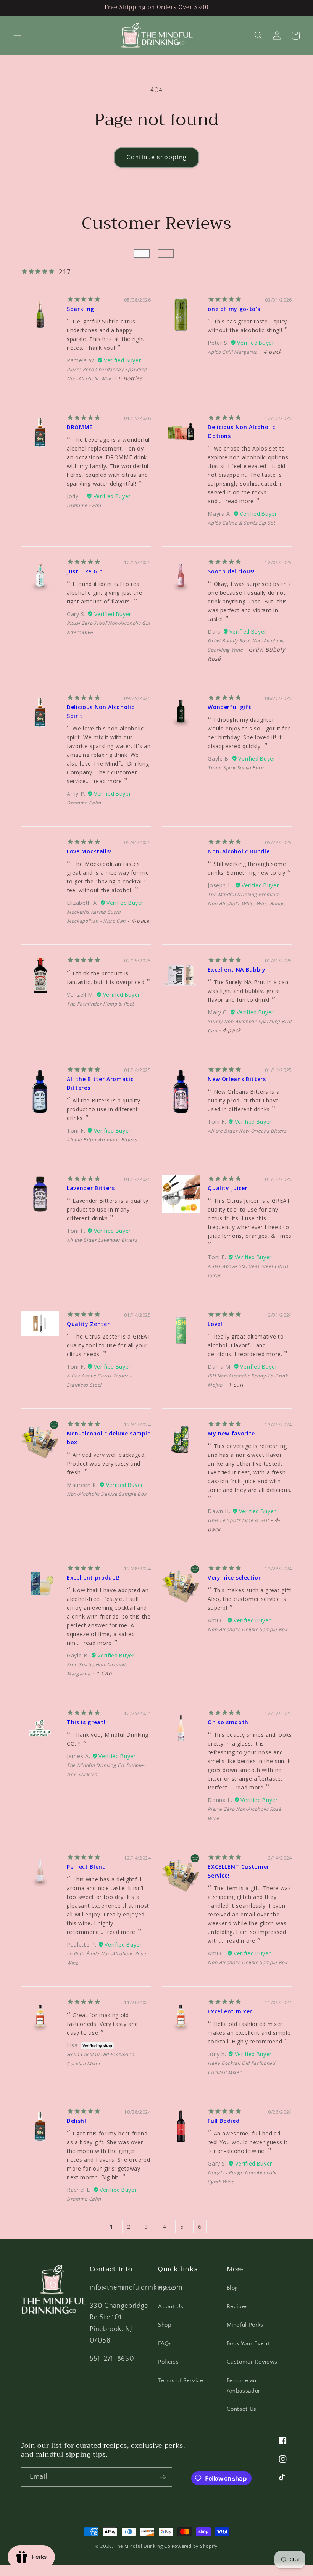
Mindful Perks (245, 2325)
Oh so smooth (228, 1722)
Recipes (238, 2306)
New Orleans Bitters (237, 1079)
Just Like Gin (85, 571)
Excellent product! (93, 1578)
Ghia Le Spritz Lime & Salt (238, 1520)
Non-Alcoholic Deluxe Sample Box (106, 1494)
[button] (18, 35)
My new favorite (231, 1433)
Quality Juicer (227, 1188)
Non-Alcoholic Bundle (239, 851)
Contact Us (242, 2409)
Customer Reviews (252, 2362)
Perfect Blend (86, 1867)
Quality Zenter (88, 1324)
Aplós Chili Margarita (233, 352)
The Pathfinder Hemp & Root (100, 1004)
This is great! (86, 1722)
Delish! (77, 2121)
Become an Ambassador (244, 2386)
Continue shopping (156, 157)
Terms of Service (181, 2381)
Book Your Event (248, 2344)
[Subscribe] (163, 2477)
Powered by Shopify (195, 2546)
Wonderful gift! (230, 707)
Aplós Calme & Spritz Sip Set (241, 523)
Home (166, 2288)
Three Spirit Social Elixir (236, 768)
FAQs (165, 2344)
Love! (215, 1324)
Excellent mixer (230, 2011)
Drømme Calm (84, 505)
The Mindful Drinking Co (143, 2546)
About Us (171, 2306)
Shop (165, 2325)
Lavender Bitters (91, 1188)
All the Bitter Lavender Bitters (102, 1240)
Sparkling (81, 309)
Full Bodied (223, 2121)
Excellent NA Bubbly (237, 969)
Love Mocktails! (89, 851)
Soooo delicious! (231, 571)
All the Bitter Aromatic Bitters (102, 1140)
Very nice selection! (236, 1578)
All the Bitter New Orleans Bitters (247, 1131)
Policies (168, 2362)
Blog (233, 2288)
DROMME (80, 427)
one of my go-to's (234, 309)
